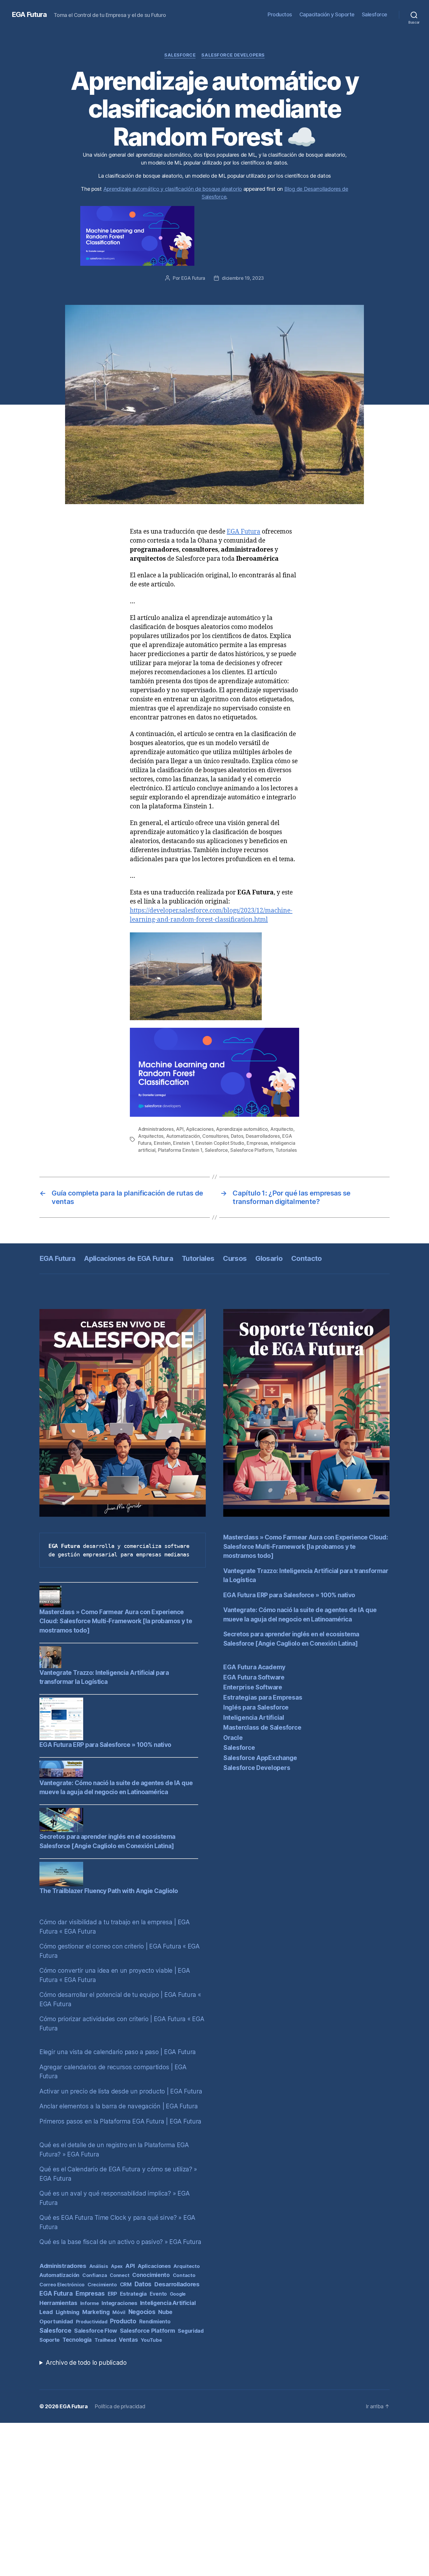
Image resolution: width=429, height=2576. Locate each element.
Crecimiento (102, 2285)
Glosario (269, 1258)
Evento (158, 2294)
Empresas (257, 1143)
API (180, 1129)
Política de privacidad (120, 2406)
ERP (112, 2294)
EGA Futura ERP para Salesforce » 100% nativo (105, 1745)
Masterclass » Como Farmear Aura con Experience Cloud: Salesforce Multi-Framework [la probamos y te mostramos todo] (116, 1621)
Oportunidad (56, 2321)
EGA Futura (29, 15)
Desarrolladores (263, 1136)
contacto (184, 2275)
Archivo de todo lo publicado (86, 2363)
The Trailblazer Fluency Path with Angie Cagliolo (109, 1891)
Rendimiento (155, 2321)
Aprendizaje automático (242, 1129)
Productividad (92, 2322)
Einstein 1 (183, 1143)
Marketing (96, 2312)
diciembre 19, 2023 (243, 278)
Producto (123, 2321)
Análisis (99, 2266)
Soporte (49, 2340)
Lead (46, 2312)
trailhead (105, 2340)
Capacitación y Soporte (327, 14)
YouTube (151, 2340)
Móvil (119, 2312)
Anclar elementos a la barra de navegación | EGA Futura (118, 2106)
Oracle (233, 1738)
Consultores (215, 1136)
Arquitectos (151, 1136)
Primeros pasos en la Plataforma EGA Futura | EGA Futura (120, 2121)
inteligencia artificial (168, 2303)
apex (117, 2266)
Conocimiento (151, 2275)
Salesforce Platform (252, 1150)
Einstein (162, 1143)
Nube (165, 2312)
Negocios (142, 2312)
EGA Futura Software (254, 1677)
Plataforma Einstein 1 (180, 1150)
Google (178, 2294)
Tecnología (77, 2340)
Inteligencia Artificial (254, 1718)
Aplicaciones (200, 1129)
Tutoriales (286, 1150)
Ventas (128, 2340)
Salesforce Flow (96, 2331)
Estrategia (133, 2294)
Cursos (235, 1258)
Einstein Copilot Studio (220, 1143)
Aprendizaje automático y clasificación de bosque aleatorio (173, 189)
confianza (95, 2275)
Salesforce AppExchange (260, 1758)
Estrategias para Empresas (263, 1697)
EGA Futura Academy (254, 1667)
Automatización (183, 1136)
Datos (237, 1136)
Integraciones (119, 2303)
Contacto (307, 1258)
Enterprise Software (253, 1687)
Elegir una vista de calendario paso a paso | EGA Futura (118, 2052)
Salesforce (375, 14)
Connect (120, 2275)
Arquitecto (282, 1129)
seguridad (191, 2331)
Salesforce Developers (233, 55)
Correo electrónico (62, 2285)
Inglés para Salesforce (256, 1707)
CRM (126, 2284)
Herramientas (58, 2303)
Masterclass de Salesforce (262, 1727)
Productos (280, 14)
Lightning (68, 2312)
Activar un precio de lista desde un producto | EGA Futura (121, 2091)
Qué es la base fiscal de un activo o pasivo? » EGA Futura (120, 2242)
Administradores (156, 1129)
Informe (90, 2303)
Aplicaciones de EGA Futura (129, 1258)
